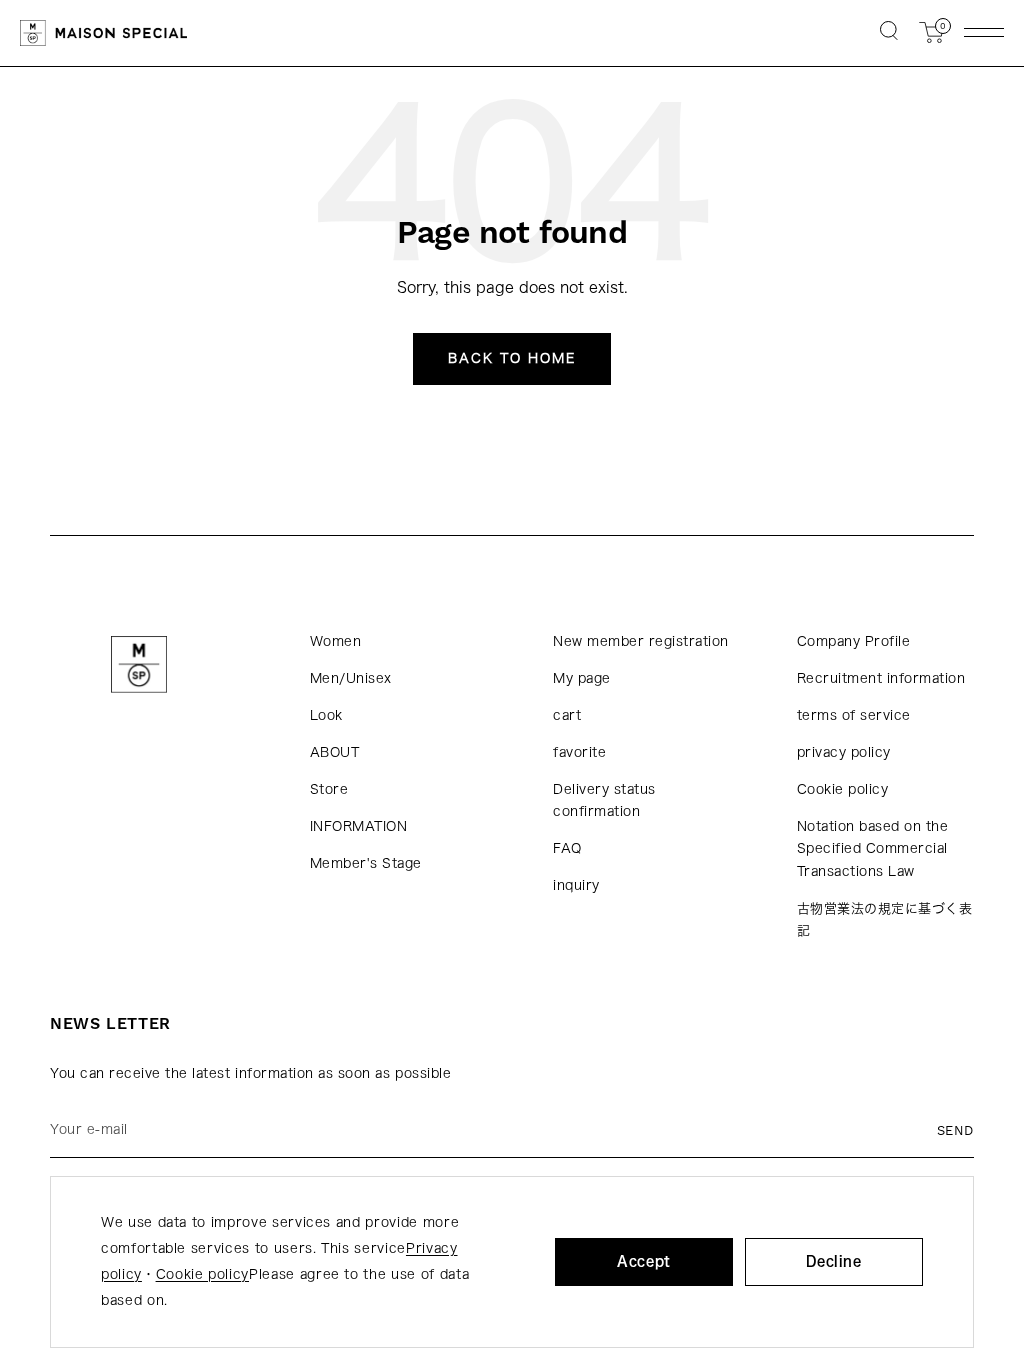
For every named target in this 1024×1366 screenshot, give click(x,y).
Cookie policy (843, 789)
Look (326, 715)
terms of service (854, 715)
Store (329, 789)
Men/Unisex (351, 678)
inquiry (576, 885)
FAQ (567, 848)
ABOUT (335, 752)
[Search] (889, 32)
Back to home (512, 358)
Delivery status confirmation (604, 801)
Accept (644, 1261)
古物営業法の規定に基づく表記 (885, 920)
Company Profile (854, 641)
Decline (834, 1261)
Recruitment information (881, 678)
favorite (579, 752)
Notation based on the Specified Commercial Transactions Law (873, 849)
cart (567, 715)
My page (582, 678)
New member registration (641, 641)
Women (336, 641)
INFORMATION (359, 826)
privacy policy (844, 752)
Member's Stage (366, 863)
